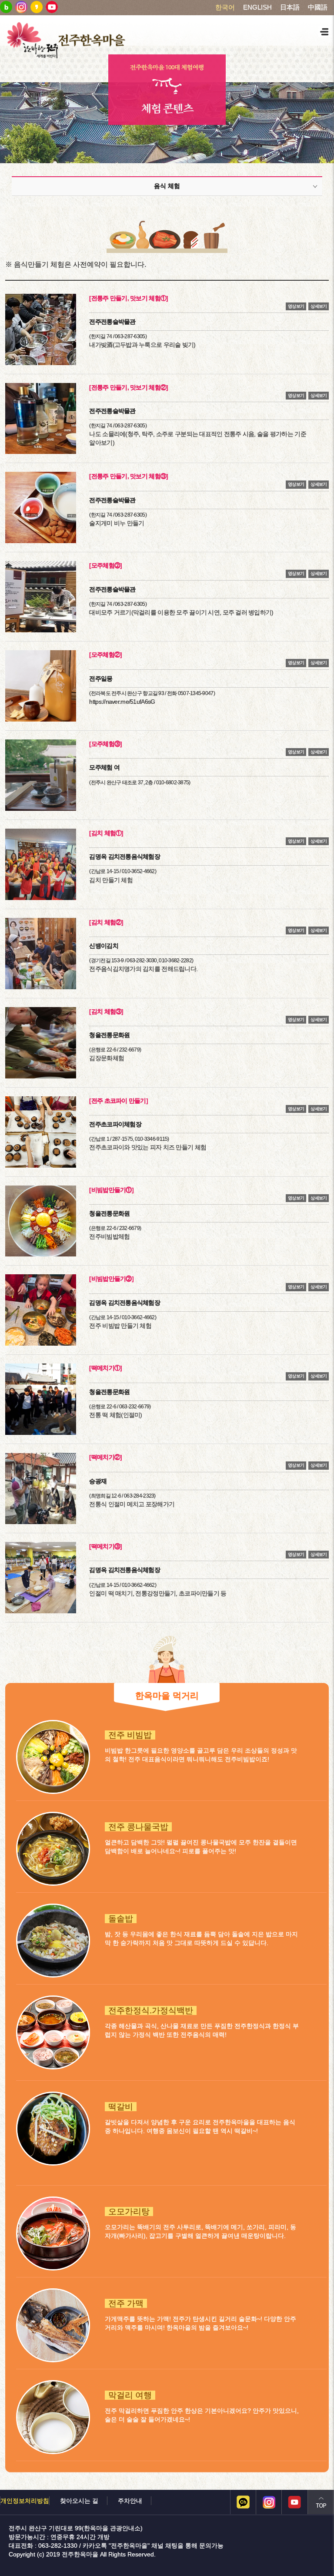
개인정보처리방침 (25, 2501)
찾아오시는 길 (79, 2501)
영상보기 (296, 306)
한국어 (225, 7)
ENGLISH (257, 7)
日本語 (290, 7)
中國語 (318, 7)
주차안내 (130, 2501)
